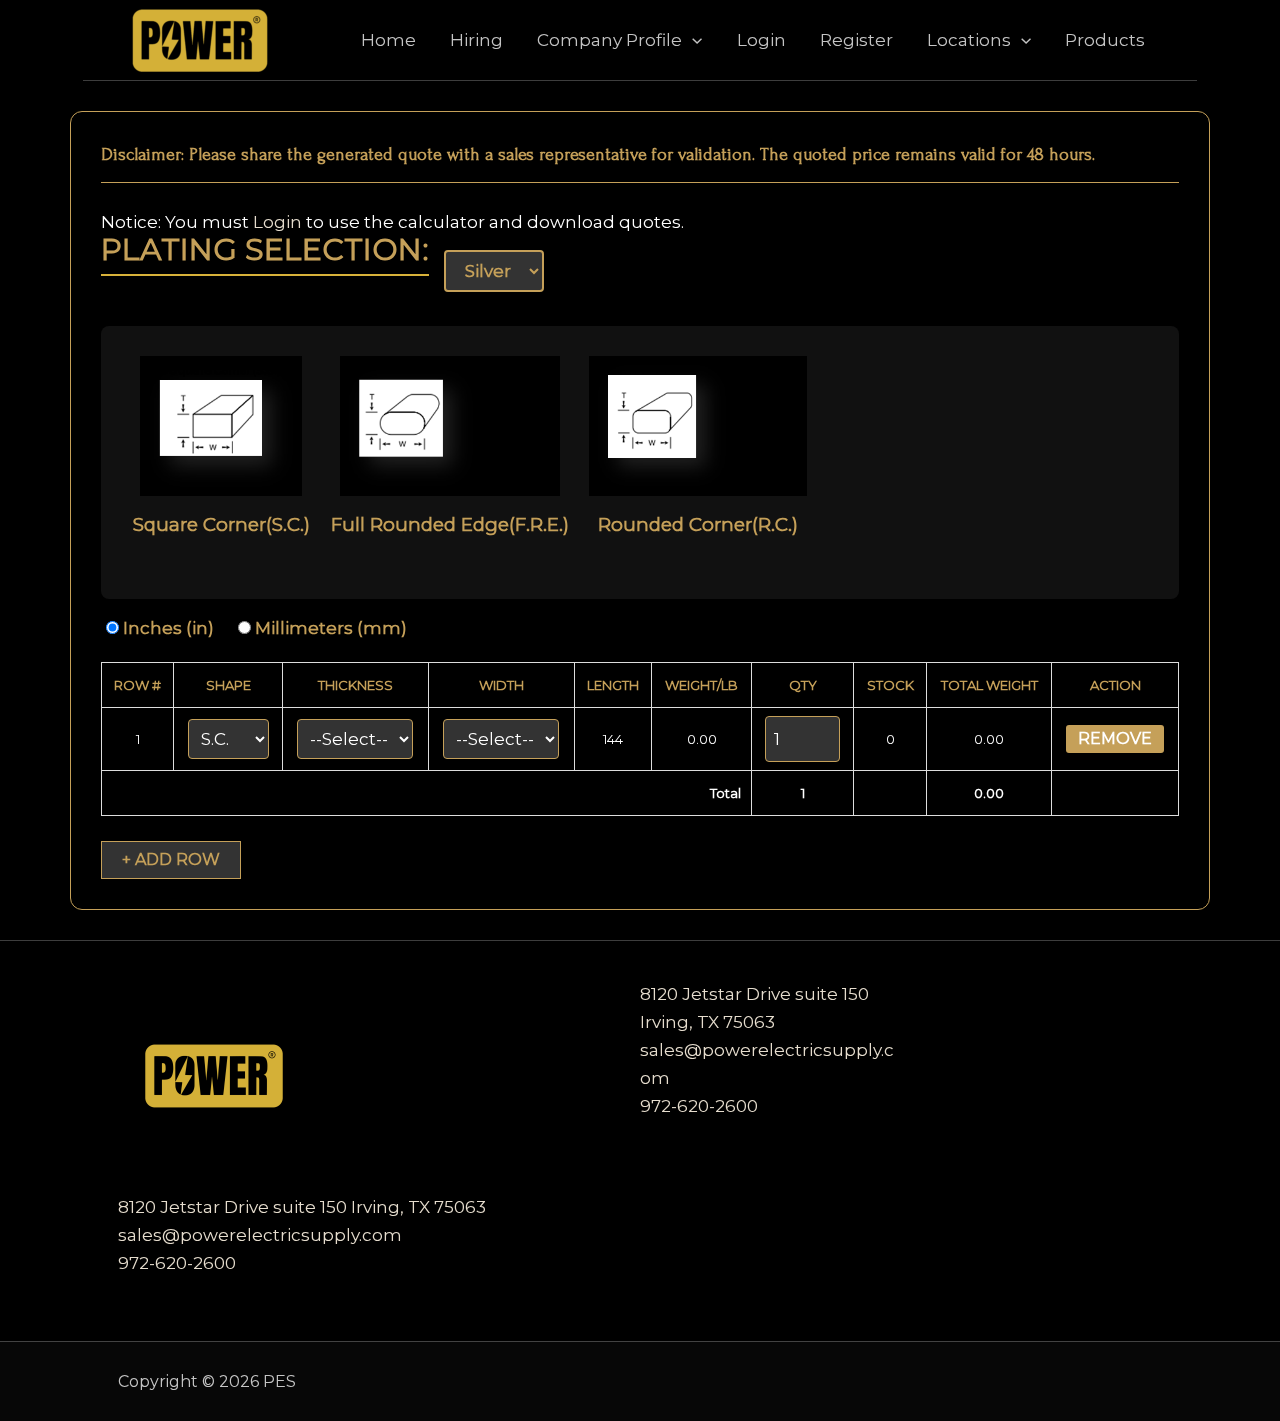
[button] (692, 40)
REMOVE (1115, 738)
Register (856, 40)
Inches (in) (166, 628)
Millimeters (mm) (329, 628)
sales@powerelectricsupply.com (260, 1235)
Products (1105, 40)
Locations (969, 40)
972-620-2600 (177, 1263)
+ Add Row (171, 859)
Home (388, 40)
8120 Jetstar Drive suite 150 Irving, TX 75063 (302, 1207)
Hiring (476, 40)
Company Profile (609, 40)
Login (761, 40)
